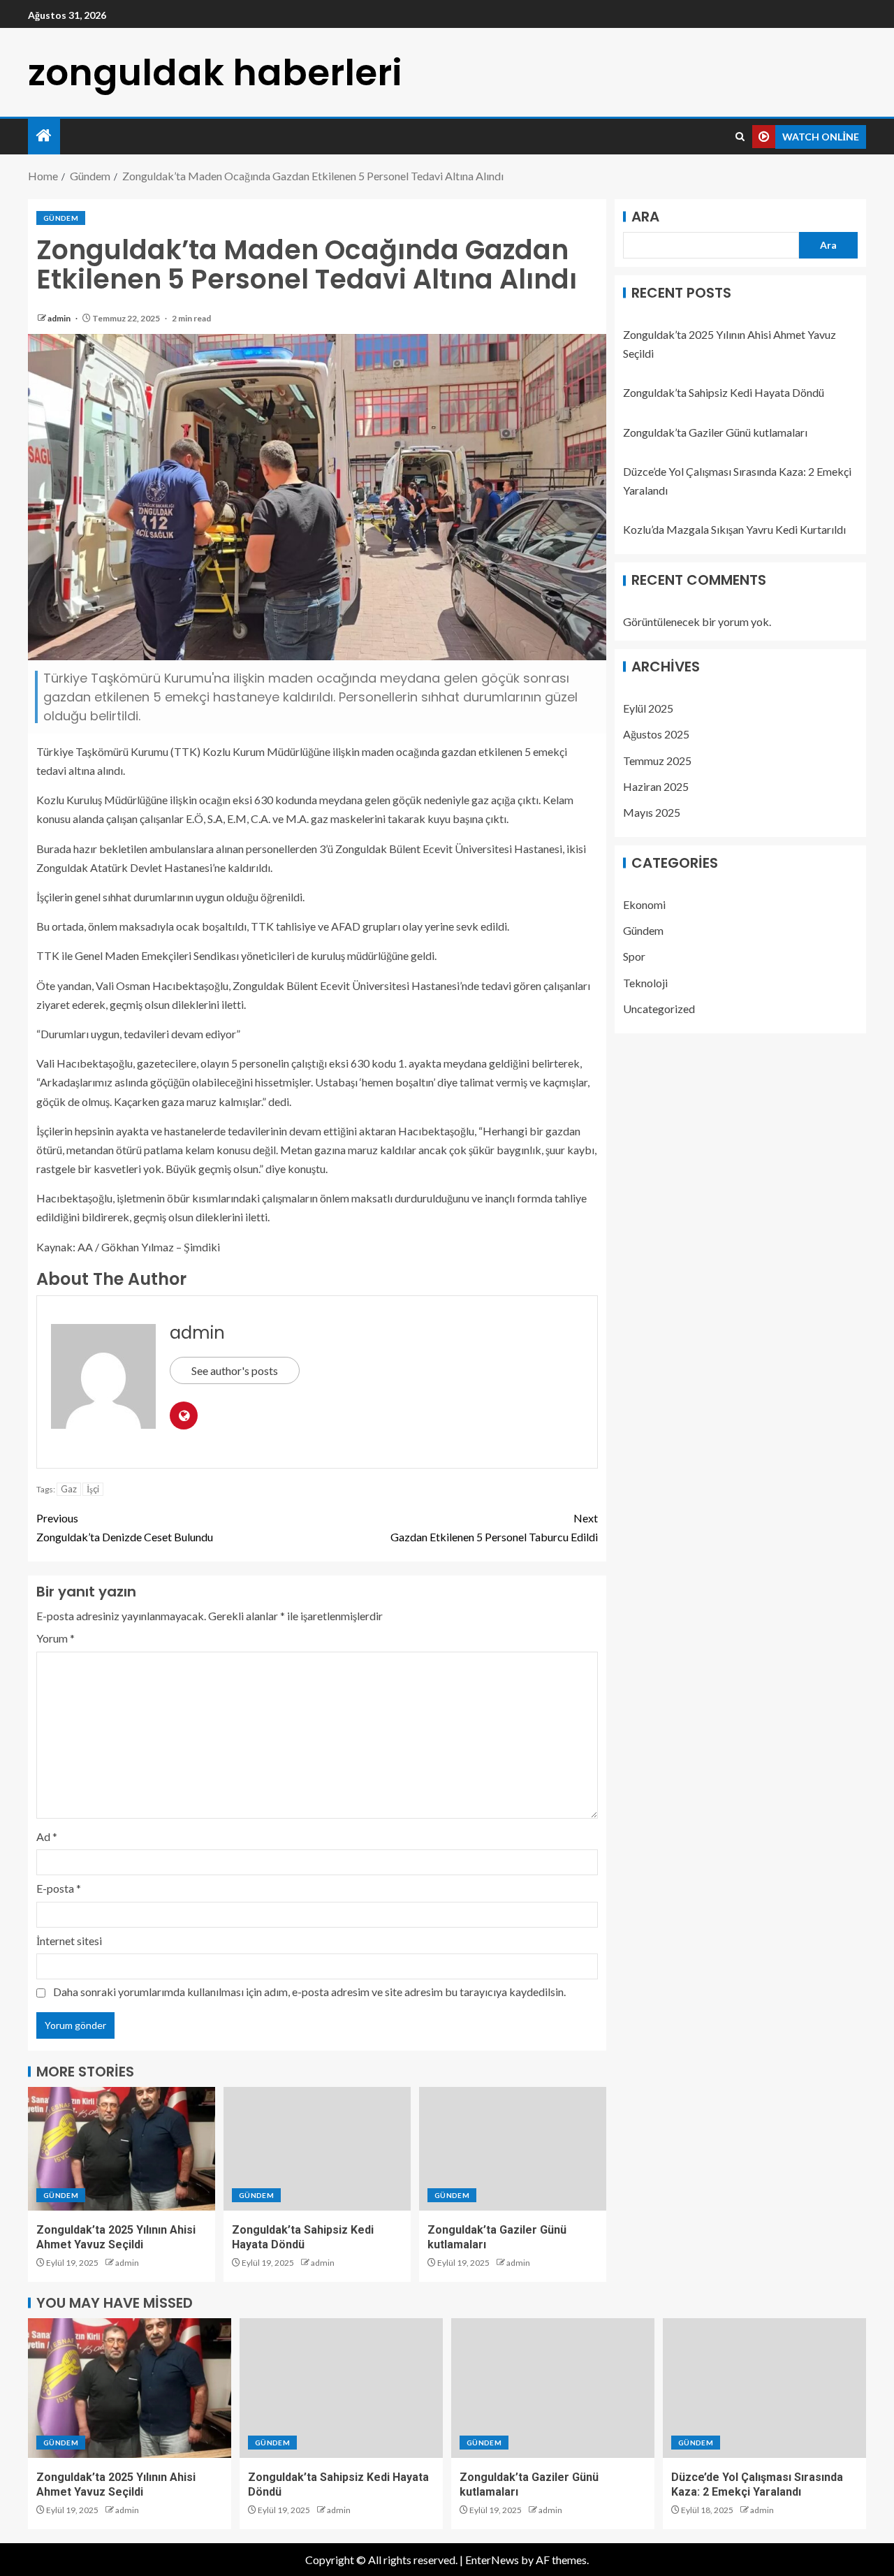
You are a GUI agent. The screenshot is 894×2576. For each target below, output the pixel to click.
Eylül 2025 (648, 708)
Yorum (56, 1638)
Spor (634, 957)
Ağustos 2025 (656, 735)
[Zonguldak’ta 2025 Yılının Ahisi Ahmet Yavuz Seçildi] (122, 2149)
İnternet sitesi (69, 1941)
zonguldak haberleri (215, 72)
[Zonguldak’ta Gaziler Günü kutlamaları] (513, 2149)
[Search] (740, 137)
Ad (47, 1836)
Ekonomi (644, 904)
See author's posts (235, 1370)
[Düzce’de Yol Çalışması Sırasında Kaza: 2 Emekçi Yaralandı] (764, 2388)
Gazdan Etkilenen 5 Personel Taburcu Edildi (494, 1527)
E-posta (59, 1888)
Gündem (61, 218)
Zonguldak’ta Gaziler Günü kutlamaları (715, 432)
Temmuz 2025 (657, 761)
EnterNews (492, 2560)
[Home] (44, 136)
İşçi (93, 1489)
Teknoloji (645, 983)
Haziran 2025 (656, 786)
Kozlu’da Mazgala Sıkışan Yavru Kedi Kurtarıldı (734, 530)
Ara (645, 217)
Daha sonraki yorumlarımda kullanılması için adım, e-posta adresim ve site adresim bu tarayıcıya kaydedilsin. (309, 1992)
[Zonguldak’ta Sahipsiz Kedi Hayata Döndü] (317, 2149)
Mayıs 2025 (652, 812)
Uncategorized (659, 1009)
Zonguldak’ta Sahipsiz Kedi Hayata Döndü (724, 393)
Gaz (69, 1489)
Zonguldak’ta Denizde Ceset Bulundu (125, 1527)
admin (60, 318)
